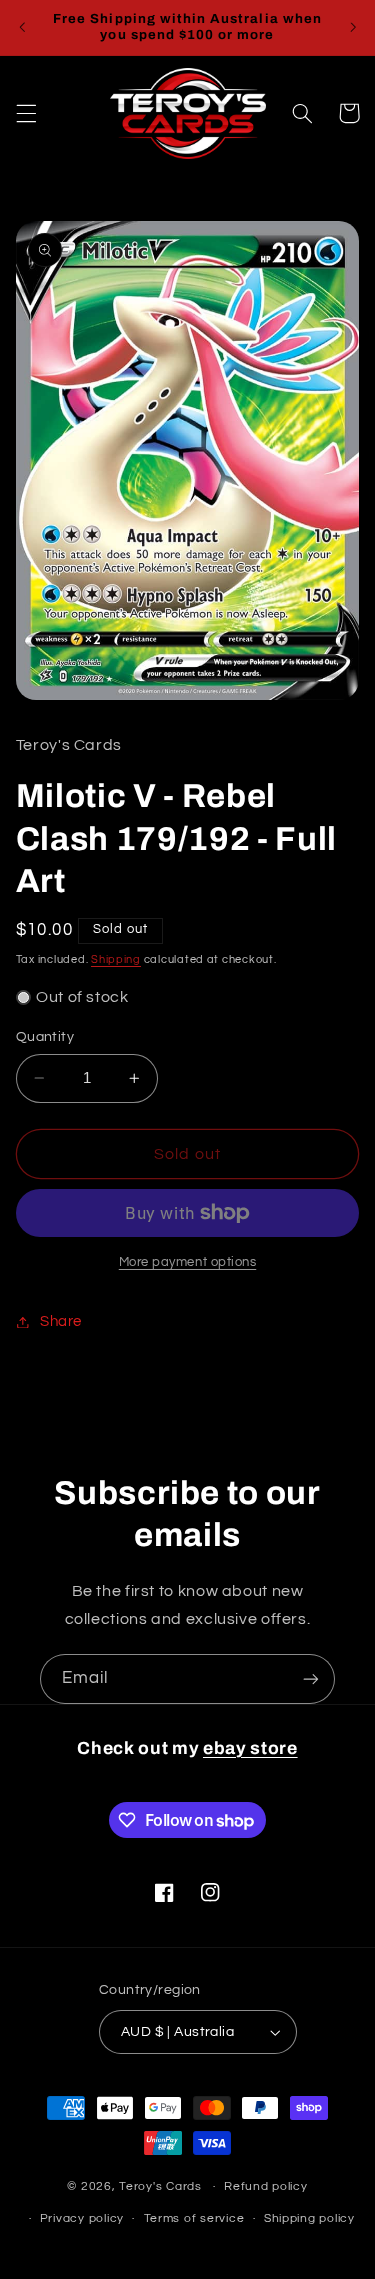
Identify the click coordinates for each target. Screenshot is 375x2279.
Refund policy (266, 2186)
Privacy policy (82, 2218)
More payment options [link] (188, 1262)
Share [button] (61, 1321)
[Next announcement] (353, 27)
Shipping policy (309, 2218)
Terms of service (194, 2218)
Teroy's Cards (160, 2186)
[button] (26, 113)
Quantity (45, 1037)
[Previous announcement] (22, 27)
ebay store (250, 1748)
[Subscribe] (311, 1678)
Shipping (116, 959)
